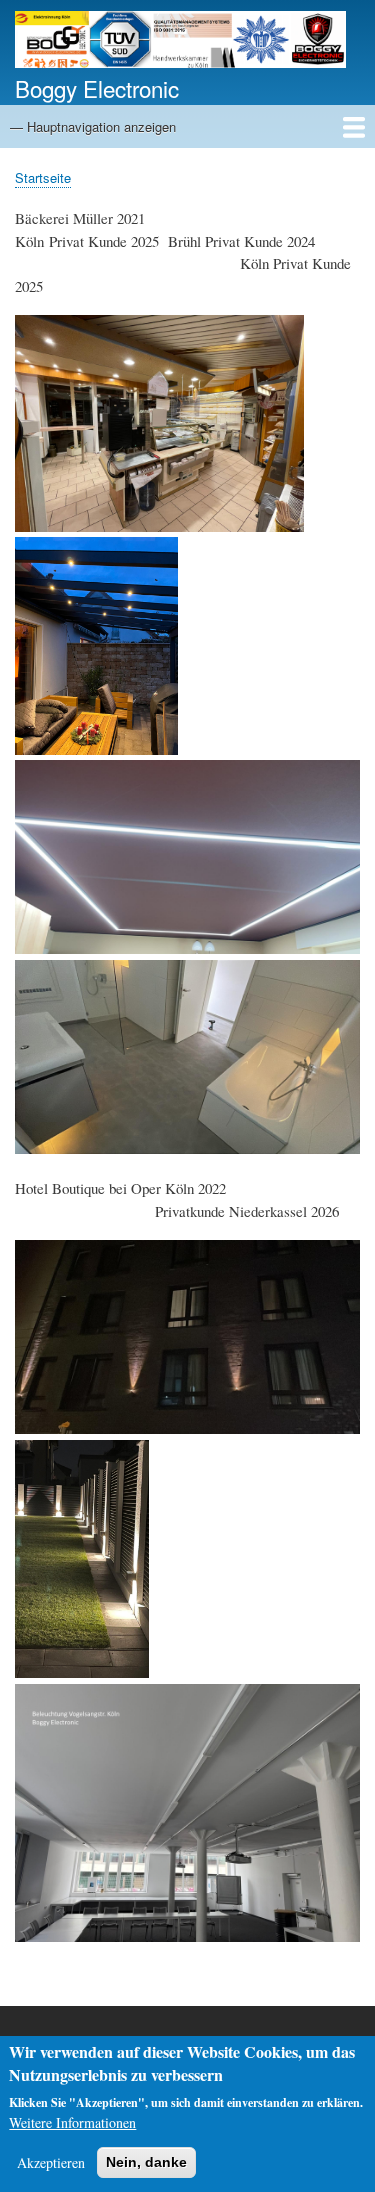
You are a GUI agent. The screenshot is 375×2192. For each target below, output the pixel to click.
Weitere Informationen (72, 2122)
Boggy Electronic (97, 88)
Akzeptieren (51, 2162)
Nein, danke (146, 2162)
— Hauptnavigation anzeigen (93, 126)
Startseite (43, 177)
